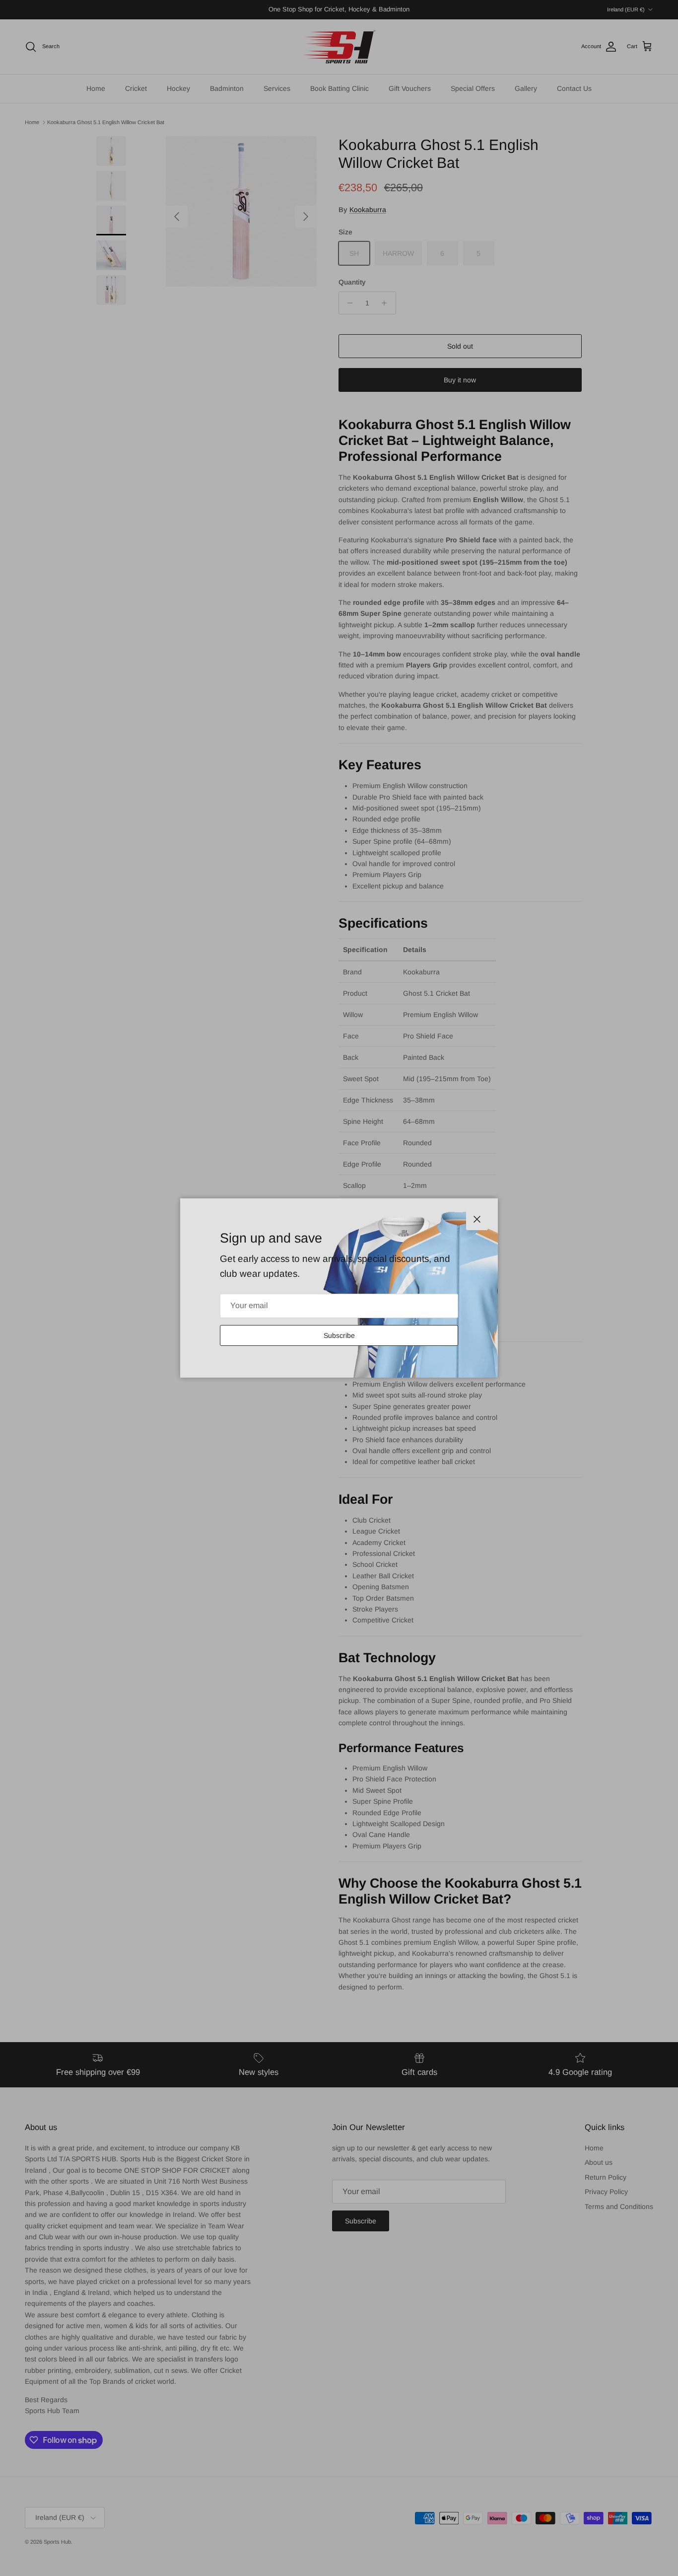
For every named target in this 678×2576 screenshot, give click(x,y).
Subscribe (339, 1335)
